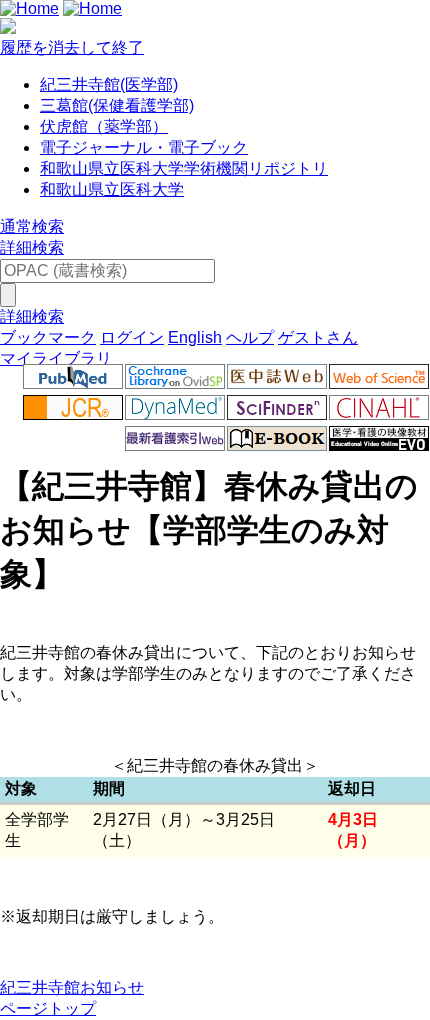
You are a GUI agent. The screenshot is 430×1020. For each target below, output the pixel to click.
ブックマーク (48, 337)
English (195, 337)
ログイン (132, 337)
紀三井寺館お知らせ (72, 987)
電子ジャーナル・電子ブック (144, 147)
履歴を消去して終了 (72, 47)
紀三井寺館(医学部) (109, 84)
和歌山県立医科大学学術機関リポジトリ (184, 168)
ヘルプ (250, 337)
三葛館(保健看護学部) (117, 105)
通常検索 (32, 226)
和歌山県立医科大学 (112, 189)
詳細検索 (32, 247)
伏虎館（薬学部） (104, 126)
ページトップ (48, 1008)
